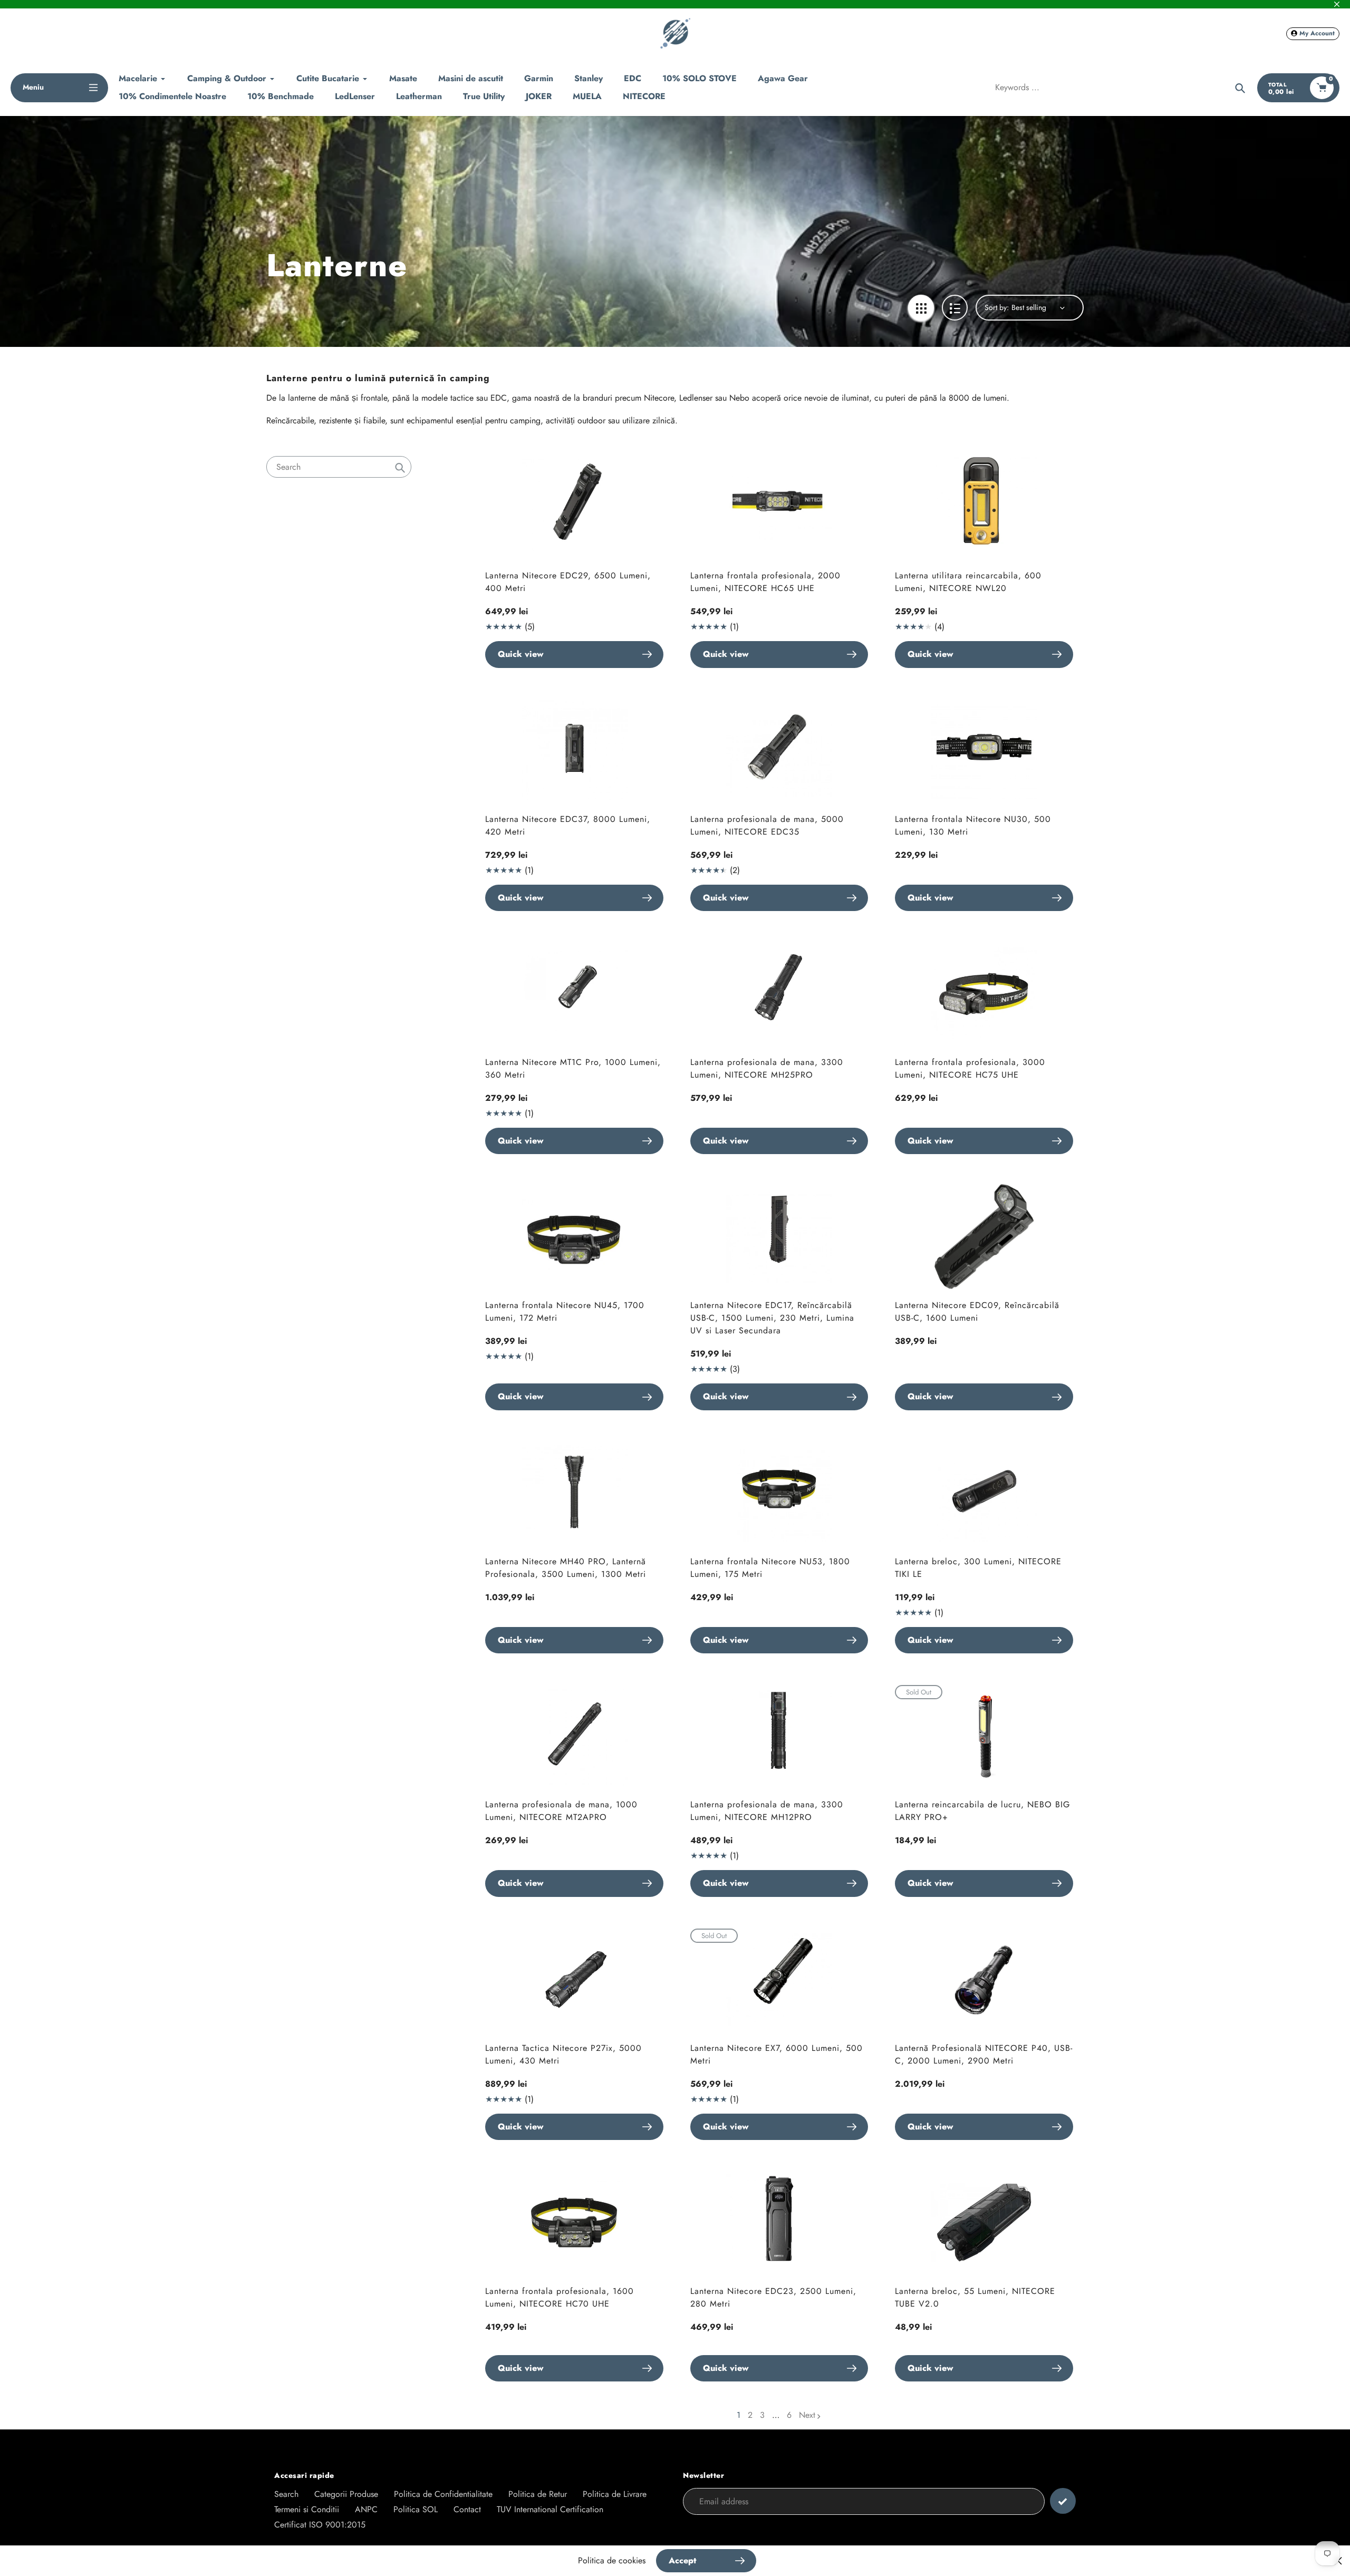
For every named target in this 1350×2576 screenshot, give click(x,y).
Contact (467, 2509)
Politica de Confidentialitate (443, 2494)
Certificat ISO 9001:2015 (320, 2525)
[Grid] (921, 308)
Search (286, 2494)
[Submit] (1063, 2501)
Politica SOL (416, 2509)
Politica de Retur (538, 2494)
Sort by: (997, 307)
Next (807, 2415)
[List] (955, 308)
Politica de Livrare (615, 2494)
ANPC (366, 2509)
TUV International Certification (550, 2509)
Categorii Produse (346, 2494)
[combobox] (339, 467)
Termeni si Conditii (307, 2509)
